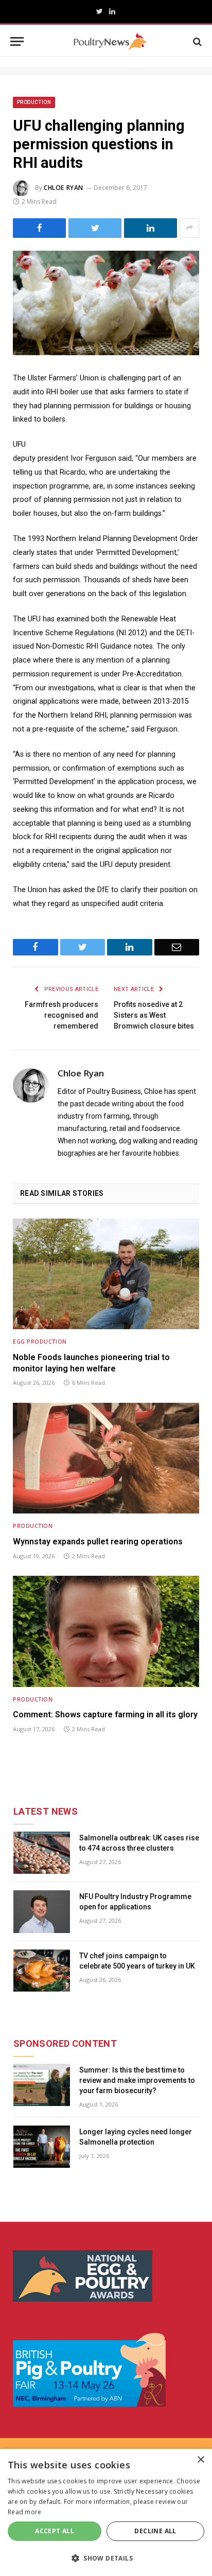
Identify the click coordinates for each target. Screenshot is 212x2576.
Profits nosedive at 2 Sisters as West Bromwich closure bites (154, 1015)
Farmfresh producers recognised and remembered (61, 1015)
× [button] (200, 2460)
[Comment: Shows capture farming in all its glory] (106, 1631)
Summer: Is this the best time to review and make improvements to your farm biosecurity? (137, 2080)
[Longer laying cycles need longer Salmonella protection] (42, 2147)
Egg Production (40, 1341)
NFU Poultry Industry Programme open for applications (135, 1902)
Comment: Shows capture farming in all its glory (105, 1715)
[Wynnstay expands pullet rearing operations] (106, 1458)
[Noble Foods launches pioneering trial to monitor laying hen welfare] (106, 1274)
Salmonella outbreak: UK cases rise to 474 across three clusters (139, 1843)
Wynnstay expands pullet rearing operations (98, 1542)
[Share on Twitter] (95, 228)
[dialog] (106, 2512)
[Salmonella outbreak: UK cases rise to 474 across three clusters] (42, 1853)
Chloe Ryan (64, 188)
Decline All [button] (155, 2531)
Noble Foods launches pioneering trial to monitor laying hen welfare (91, 1363)
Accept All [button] (55, 2531)
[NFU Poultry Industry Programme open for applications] (42, 1912)
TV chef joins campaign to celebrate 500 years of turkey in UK (137, 1961)
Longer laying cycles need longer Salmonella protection (136, 2137)
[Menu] (17, 41)
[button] (106, 2558)
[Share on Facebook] (39, 228)
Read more (25, 2512)
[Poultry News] (110, 41)
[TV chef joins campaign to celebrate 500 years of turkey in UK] (42, 1971)
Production (34, 102)
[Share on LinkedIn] (151, 228)
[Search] (196, 41)
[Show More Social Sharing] (189, 228)
